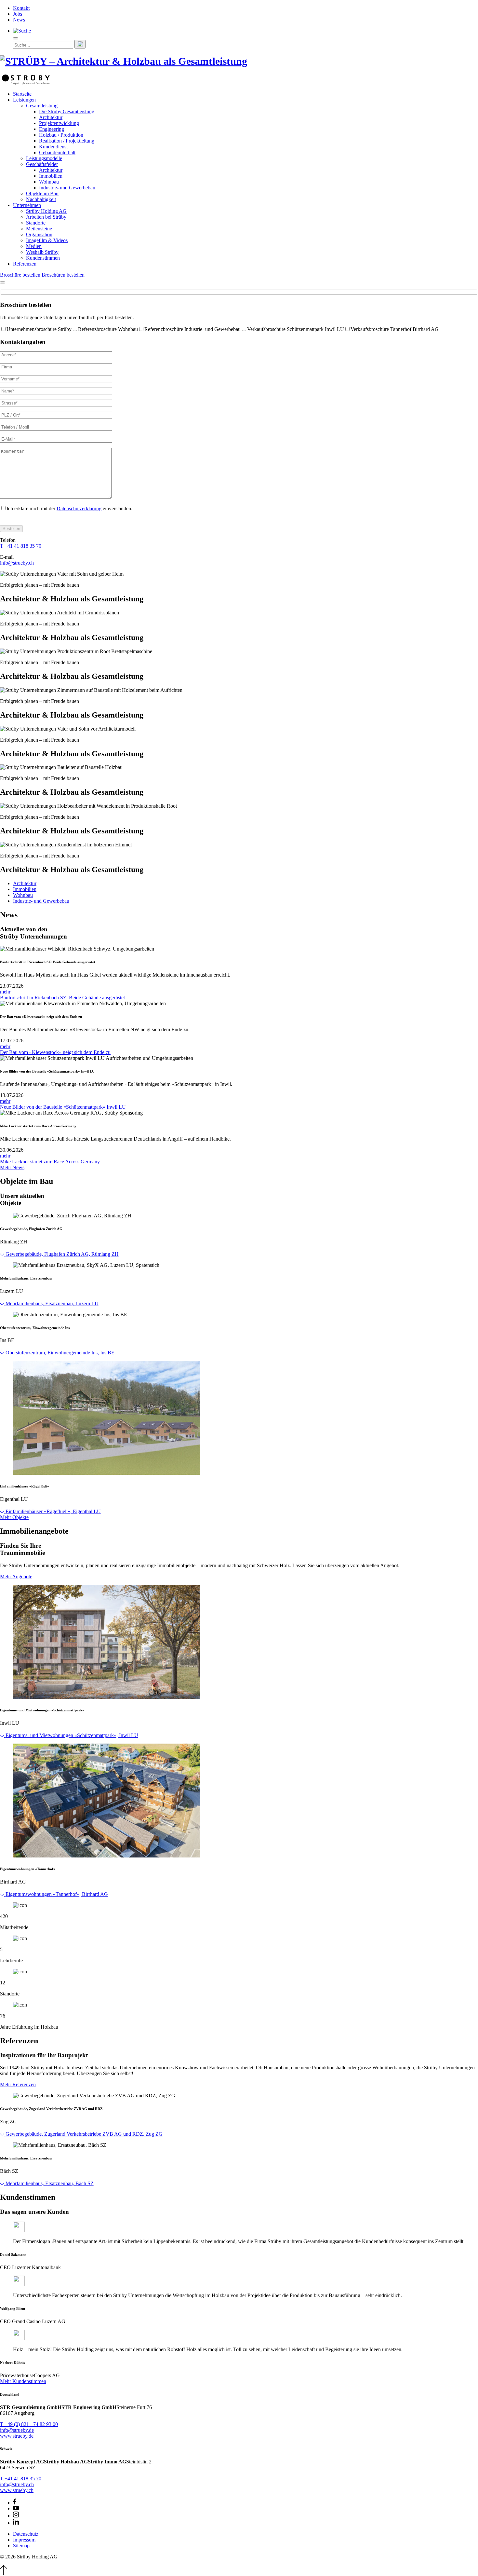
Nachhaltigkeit (41, 199)
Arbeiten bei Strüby (46, 217)
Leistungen (24, 100)
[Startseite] (25, 83)
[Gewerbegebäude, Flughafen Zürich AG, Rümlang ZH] (3, 1254)
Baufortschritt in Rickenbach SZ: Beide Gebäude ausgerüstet (62, 998)
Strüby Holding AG (46, 211)
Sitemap (21, 2546)
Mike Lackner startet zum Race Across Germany (50, 1162)
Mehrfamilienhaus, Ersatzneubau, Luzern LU (52, 1303)
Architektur (51, 117)
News (19, 20)
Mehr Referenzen (18, 2084)
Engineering (52, 129)
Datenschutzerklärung (79, 508)
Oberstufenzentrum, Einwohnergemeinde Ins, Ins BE (60, 1353)
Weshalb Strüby (42, 252)
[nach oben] (4, 2573)
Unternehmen (27, 205)
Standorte (36, 223)
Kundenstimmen (43, 258)
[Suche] (22, 31)
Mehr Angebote (16, 1576)
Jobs (18, 14)
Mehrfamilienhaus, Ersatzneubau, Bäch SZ (50, 2183)
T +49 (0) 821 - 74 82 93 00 (29, 2424)
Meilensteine (39, 229)
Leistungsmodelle (44, 158)
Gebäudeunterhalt (57, 152)
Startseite (22, 94)
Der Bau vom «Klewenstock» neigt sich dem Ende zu (55, 1052)
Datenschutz (26, 2534)
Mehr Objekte (14, 1517)
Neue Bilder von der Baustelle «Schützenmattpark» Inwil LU (63, 1107)
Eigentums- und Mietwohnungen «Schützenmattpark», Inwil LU (72, 1735)
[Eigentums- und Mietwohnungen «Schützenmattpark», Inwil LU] (3, 1735)
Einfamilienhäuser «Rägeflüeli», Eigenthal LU (53, 1511)
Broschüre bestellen (20, 275)
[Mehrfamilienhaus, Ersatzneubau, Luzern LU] (3, 1303)
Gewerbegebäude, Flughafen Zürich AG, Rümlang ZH (62, 1254)
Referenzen (25, 264)
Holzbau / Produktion (61, 135)
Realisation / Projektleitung (67, 141)
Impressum (24, 2540)
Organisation (39, 234)
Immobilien (51, 176)
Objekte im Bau (42, 193)
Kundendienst (53, 147)
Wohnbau (49, 182)
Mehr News (12, 1167)
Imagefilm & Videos (47, 240)
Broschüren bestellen (63, 275)
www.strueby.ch (17, 2490)
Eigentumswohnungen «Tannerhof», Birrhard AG (57, 1894)
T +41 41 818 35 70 (21, 546)
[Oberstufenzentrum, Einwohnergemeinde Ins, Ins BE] (3, 1353)
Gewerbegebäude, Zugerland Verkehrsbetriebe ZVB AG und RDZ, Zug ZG (84, 2134)
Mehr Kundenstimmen (23, 2381)
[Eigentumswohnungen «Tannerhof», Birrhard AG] (3, 1894)
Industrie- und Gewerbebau (67, 188)
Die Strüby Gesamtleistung (67, 111)
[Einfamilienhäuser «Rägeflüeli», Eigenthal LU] (3, 1511)
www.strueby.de (17, 2436)
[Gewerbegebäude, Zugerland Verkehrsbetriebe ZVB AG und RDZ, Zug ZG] (3, 2134)
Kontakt (21, 8)
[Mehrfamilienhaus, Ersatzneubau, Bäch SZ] (3, 2183)
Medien (34, 246)
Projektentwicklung (59, 123)
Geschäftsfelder (42, 164)
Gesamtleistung (42, 106)
